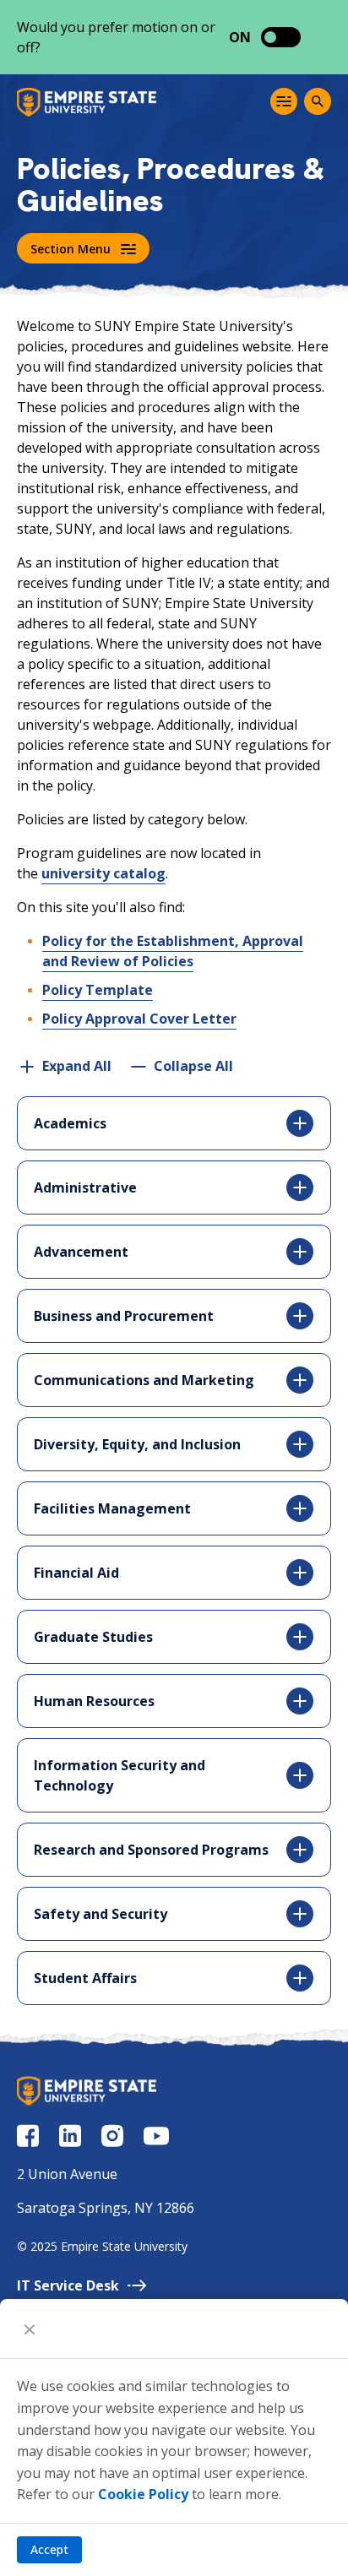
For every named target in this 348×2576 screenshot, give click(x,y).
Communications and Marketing (144, 1380)
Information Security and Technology (120, 1775)
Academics (70, 1123)
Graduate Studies (93, 1637)
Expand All (77, 1066)
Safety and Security (101, 1914)
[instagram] (112, 2136)
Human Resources (94, 1701)
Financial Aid (76, 1573)
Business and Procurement (124, 1316)
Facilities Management (112, 1508)
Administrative (85, 1187)
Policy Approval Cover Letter (139, 1019)
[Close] (30, 2329)
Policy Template (98, 990)
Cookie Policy (143, 2494)
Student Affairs (85, 1978)
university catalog (103, 873)
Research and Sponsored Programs (151, 1850)
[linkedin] (70, 2136)
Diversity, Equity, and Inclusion (137, 1444)
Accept (49, 2549)
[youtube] (156, 2136)
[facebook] (28, 2136)
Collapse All (193, 1066)
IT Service (68, 2285)
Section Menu (71, 249)
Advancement (81, 1252)
